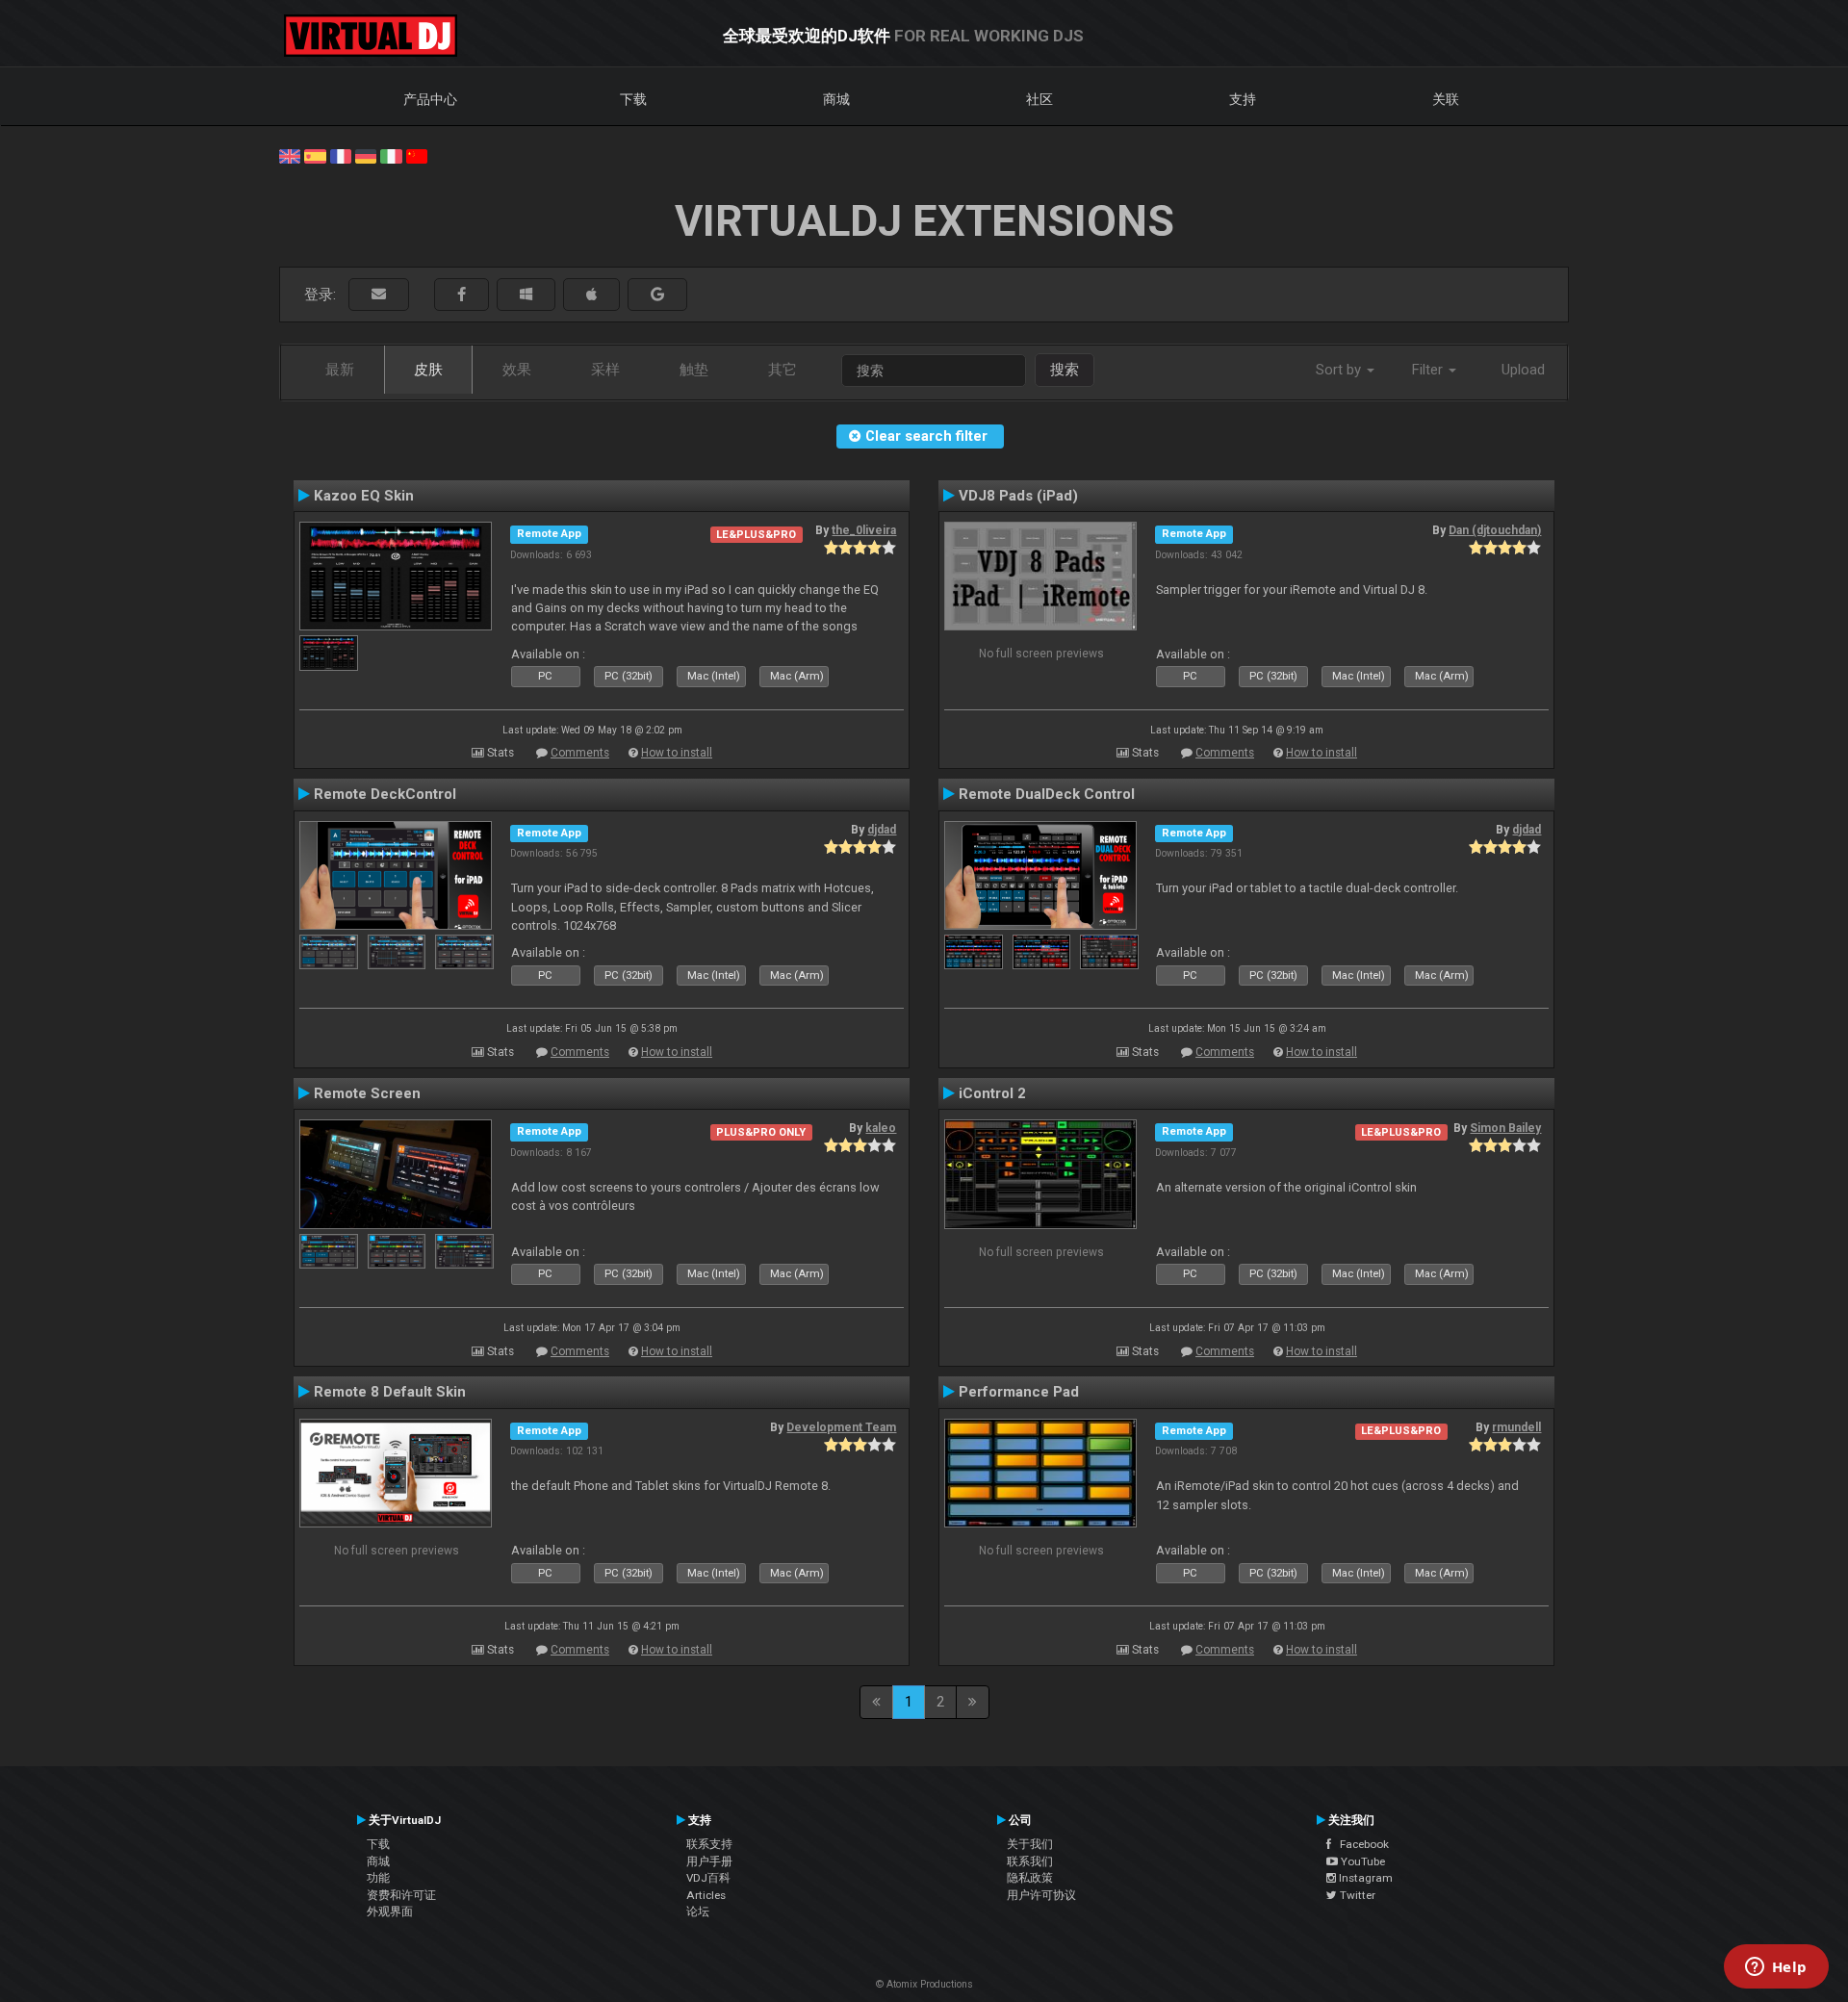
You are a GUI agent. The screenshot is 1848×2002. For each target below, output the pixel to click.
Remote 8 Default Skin (390, 1392)
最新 (340, 370)
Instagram (1364, 1878)
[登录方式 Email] (379, 295)
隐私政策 (1030, 1878)
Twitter (1356, 1895)
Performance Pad (1019, 1392)
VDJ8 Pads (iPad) (1018, 496)
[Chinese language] (417, 155)
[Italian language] (391, 155)
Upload (1523, 370)
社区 (1039, 99)
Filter (1429, 370)
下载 (633, 99)
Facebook (1360, 1844)
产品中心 (430, 99)
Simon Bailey (1505, 1128)
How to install (677, 753)
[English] (290, 155)
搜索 (1065, 370)
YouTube (1361, 1861)
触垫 (694, 370)
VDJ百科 (708, 1878)
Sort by (1340, 370)
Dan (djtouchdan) (1495, 530)
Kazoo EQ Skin (364, 496)
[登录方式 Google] (657, 295)
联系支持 (709, 1844)
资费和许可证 (401, 1895)
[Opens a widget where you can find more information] (1776, 1968)
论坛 (698, 1912)
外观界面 (390, 1912)
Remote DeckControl (385, 794)
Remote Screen (367, 1093)
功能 (378, 1878)
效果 (517, 370)
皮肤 (428, 370)
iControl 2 (992, 1093)
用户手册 (709, 1861)
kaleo (881, 1128)
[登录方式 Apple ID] (591, 295)
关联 (1446, 99)
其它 (783, 370)
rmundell (1516, 1427)
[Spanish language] (315, 155)
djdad (882, 830)
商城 (836, 99)
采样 (605, 370)
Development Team (841, 1427)
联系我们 (1030, 1861)
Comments (580, 753)
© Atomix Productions (924, 1984)
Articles (706, 1895)
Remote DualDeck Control (1047, 794)
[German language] (366, 155)
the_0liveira (864, 530)
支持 (1243, 99)
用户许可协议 (1041, 1895)
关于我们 (1030, 1844)
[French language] (341, 155)
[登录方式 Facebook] (462, 295)
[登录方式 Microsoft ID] (526, 295)
